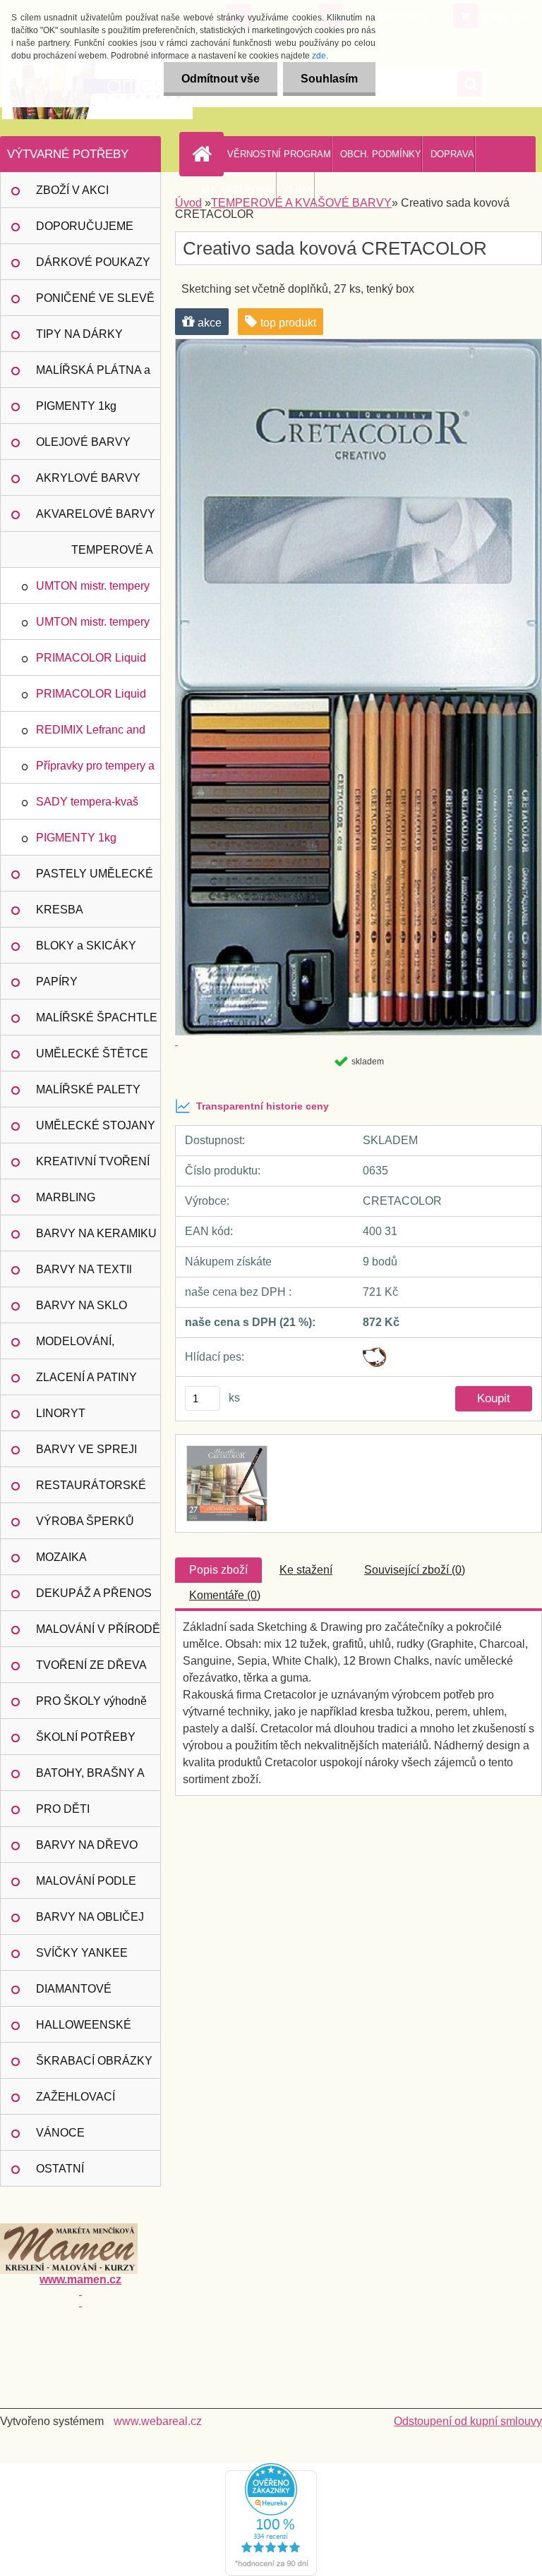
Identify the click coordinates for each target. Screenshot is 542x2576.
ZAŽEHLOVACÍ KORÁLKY (76, 2103)
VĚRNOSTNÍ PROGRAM (279, 154)
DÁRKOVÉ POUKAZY (93, 262)
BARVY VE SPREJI (86, 1449)
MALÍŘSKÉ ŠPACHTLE (97, 1017)
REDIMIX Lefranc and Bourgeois (91, 736)
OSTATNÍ (60, 2169)
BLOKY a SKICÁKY (86, 946)
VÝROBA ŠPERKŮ (85, 1521)
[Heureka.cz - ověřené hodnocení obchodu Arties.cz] (271, 2468)
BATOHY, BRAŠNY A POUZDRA (90, 1779)
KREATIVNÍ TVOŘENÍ (93, 1161)
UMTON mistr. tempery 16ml (93, 592)
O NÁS (300, 190)
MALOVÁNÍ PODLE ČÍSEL (86, 1887)
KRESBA (60, 910)
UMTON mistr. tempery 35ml (93, 628)
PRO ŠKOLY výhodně (91, 1701)
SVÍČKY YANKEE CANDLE (82, 1959)
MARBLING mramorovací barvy (84, 1203)
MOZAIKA (61, 1557)
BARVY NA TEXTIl (84, 1269)
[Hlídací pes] (374, 1353)
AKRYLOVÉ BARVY (88, 478)
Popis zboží (218, 1570)
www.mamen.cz (80, 2279)
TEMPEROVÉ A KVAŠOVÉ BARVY (105, 556)
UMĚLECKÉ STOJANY (96, 1125)
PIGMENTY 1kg (76, 406)
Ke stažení (306, 1570)
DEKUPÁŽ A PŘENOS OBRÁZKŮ (94, 1599)
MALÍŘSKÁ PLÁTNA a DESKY (93, 376)
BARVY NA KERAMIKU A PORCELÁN (96, 1239)
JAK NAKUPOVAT (238, 190)
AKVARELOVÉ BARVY (96, 514)
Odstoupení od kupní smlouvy (468, 2421)
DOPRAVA (452, 154)
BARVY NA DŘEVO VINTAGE (87, 1851)
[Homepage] (205, 154)
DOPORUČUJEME (85, 226)
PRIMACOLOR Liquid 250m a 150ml (91, 664)
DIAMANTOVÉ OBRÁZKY (74, 1995)
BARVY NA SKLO (82, 1305)
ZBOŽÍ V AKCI (72, 190)
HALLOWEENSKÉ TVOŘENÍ (84, 2031)
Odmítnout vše (221, 79)
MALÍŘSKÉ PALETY (88, 1089)
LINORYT (61, 1413)
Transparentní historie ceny (263, 1106)
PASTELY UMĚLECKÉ (95, 874)
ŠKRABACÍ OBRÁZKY (94, 2061)
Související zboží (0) (415, 1570)
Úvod (188, 203)
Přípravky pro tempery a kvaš (95, 772)
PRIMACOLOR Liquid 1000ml (91, 700)
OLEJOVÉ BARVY (83, 442)
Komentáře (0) (225, 1595)
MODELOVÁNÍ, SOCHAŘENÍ (75, 1347)
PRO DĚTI (63, 1809)
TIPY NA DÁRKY (79, 334)
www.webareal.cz (158, 2421)
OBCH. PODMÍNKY (381, 154)
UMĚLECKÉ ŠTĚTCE (92, 1053)
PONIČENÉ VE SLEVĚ (95, 298)
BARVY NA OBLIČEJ (90, 1917)
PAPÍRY (57, 982)
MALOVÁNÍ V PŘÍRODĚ (98, 1629)
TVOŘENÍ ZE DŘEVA (91, 1665)
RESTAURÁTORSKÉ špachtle (91, 1491)
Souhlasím (329, 79)
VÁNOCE (60, 2133)
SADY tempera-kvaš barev (87, 808)
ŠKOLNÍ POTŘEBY (86, 1737)
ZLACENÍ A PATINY (86, 1377)
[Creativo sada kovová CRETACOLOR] (225, 1447)
